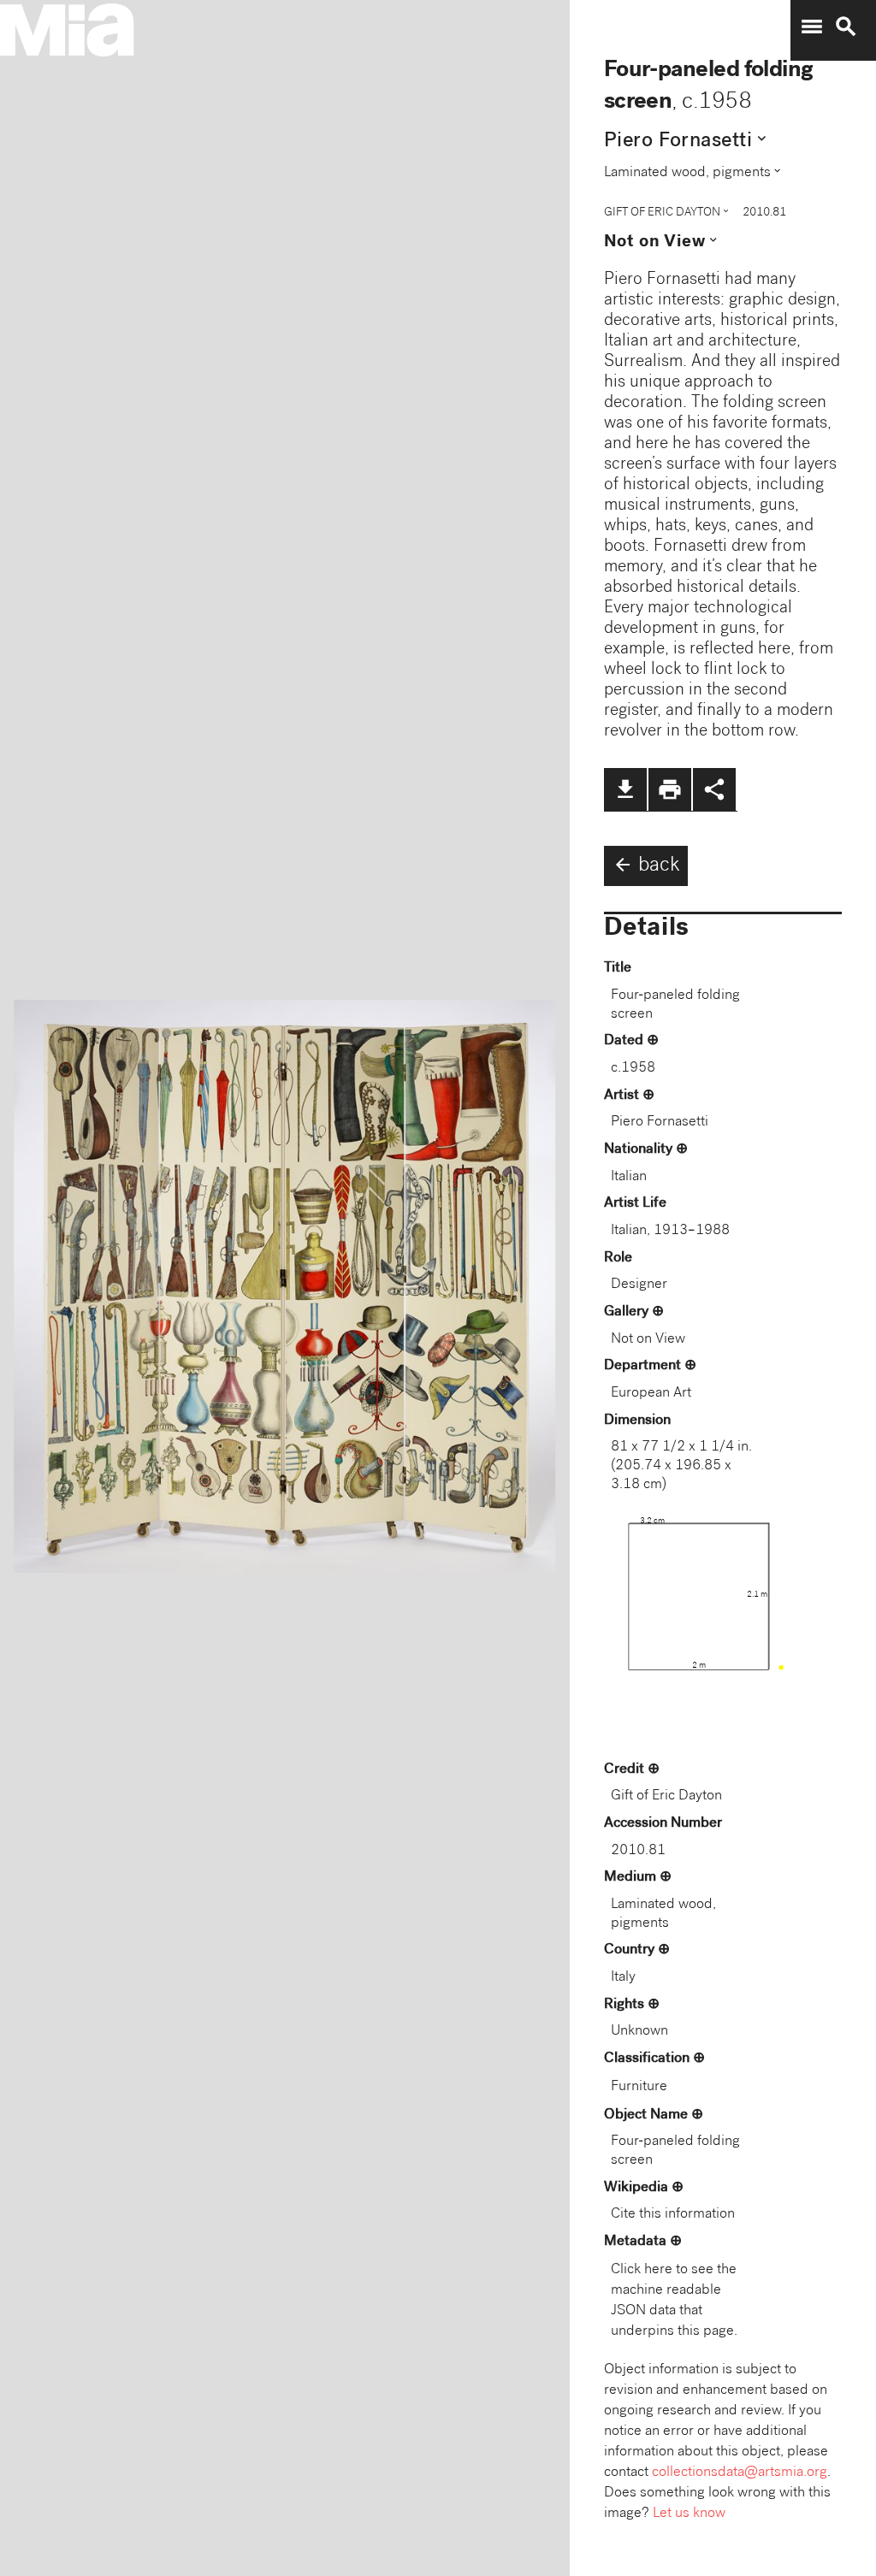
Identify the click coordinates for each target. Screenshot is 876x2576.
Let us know (689, 2514)
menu (812, 27)
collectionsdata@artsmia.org (740, 2473)
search (846, 27)
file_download (625, 789)
